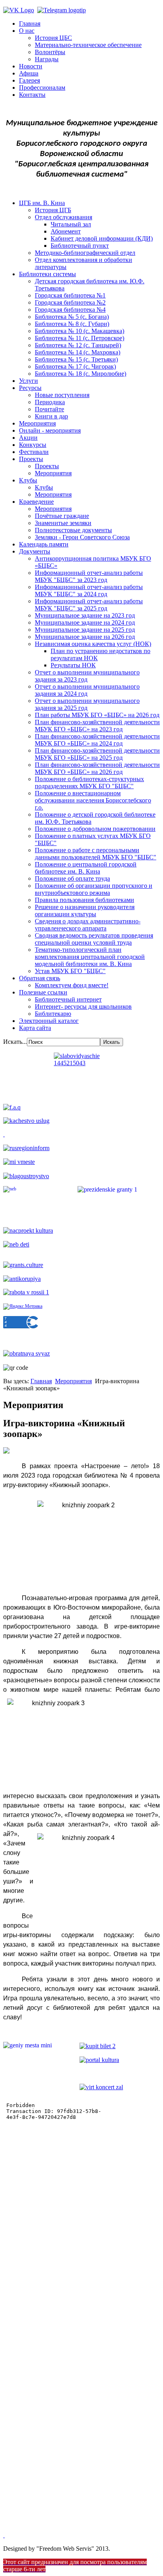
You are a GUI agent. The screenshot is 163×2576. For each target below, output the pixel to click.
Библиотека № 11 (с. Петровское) (80, 338)
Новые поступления (62, 395)
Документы (35, 551)
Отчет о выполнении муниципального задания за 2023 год (87, 676)
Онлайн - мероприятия (50, 430)
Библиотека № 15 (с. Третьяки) (76, 359)
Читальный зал (71, 224)
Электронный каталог (49, 1021)
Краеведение (36, 502)
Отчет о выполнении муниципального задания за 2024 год (87, 690)
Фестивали (34, 452)
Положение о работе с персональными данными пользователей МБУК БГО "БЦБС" (96, 854)
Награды (47, 59)
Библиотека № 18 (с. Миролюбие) (81, 374)
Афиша (29, 73)
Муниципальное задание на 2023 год (85, 615)
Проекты (31, 459)
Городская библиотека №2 (70, 302)
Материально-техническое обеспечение (88, 45)
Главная (30, 24)
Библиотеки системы (47, 274)
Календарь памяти (44, 544)
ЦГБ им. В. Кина (42, 203)
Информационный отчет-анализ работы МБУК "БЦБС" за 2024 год (89, 590)
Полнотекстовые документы (73, 530)
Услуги (28, 381)
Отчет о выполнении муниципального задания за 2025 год (87, 704)
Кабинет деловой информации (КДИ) (102, 238)
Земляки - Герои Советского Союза (82, 537)
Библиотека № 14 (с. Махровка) (78, 352)
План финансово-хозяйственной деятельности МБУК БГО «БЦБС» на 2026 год (97, 768)
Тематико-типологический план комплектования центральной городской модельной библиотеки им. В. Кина (90, 957)
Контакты (32, 95)
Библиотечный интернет (68, 999)
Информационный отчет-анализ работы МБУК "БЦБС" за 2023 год (89, 576)
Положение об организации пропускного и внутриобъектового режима (94, 889)
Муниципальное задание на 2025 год (85, 630)
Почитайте (49, 409)
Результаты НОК (73, 665)
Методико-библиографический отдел (85, 253)
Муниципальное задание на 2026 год (85, 637)
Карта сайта (35, 1028)
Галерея (29, 80)
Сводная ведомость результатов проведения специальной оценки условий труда (94, 939)
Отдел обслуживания (63, 217)
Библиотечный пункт (80, 246)
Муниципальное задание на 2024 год (85, 622)
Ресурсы (30, 388)
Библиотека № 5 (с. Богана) (72, 317)
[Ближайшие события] (4, 2535)
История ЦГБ (53, 210)
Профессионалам (42, 88)
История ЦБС (53, 38)
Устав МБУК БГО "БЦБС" (70, 971)
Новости (31, 66)
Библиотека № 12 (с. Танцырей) (78, 345)
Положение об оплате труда (72, 878)
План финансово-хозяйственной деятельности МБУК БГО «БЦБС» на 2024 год (97, 740)
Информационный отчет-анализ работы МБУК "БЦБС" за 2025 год (89, 605)
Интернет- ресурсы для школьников (83, 1006)
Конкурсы (33, 445)
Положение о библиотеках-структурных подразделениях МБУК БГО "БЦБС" (89, 782)
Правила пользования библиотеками (84, 900)
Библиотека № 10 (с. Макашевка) (80, 331)
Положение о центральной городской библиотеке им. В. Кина (86, 868)
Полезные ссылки (43, 992)
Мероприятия (37, 423)
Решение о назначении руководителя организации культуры (85, 910)
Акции (28, 438)
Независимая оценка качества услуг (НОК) (93, 644)
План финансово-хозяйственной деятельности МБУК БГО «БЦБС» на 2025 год (97, 754)
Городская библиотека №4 (70, 310)
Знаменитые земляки (63, 523)
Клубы (28, 480)
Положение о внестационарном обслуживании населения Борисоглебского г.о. (93, 800)
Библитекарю (53, 1014)
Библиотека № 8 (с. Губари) (72, 324)
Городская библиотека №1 (70, 295)
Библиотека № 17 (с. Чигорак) (75, 366)
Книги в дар (51, 416)
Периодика (50, 402)
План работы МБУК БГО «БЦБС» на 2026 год (97, 715)
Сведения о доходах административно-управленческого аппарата (88, 925)
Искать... (15, 1042)
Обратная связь (40, 978)
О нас (27, 31)
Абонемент (66, 231)
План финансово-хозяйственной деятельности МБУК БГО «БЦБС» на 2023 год (97, 726)
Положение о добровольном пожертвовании (95, 829)
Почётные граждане (62, 516)
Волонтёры (50, 52)
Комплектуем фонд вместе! (72, 985)
